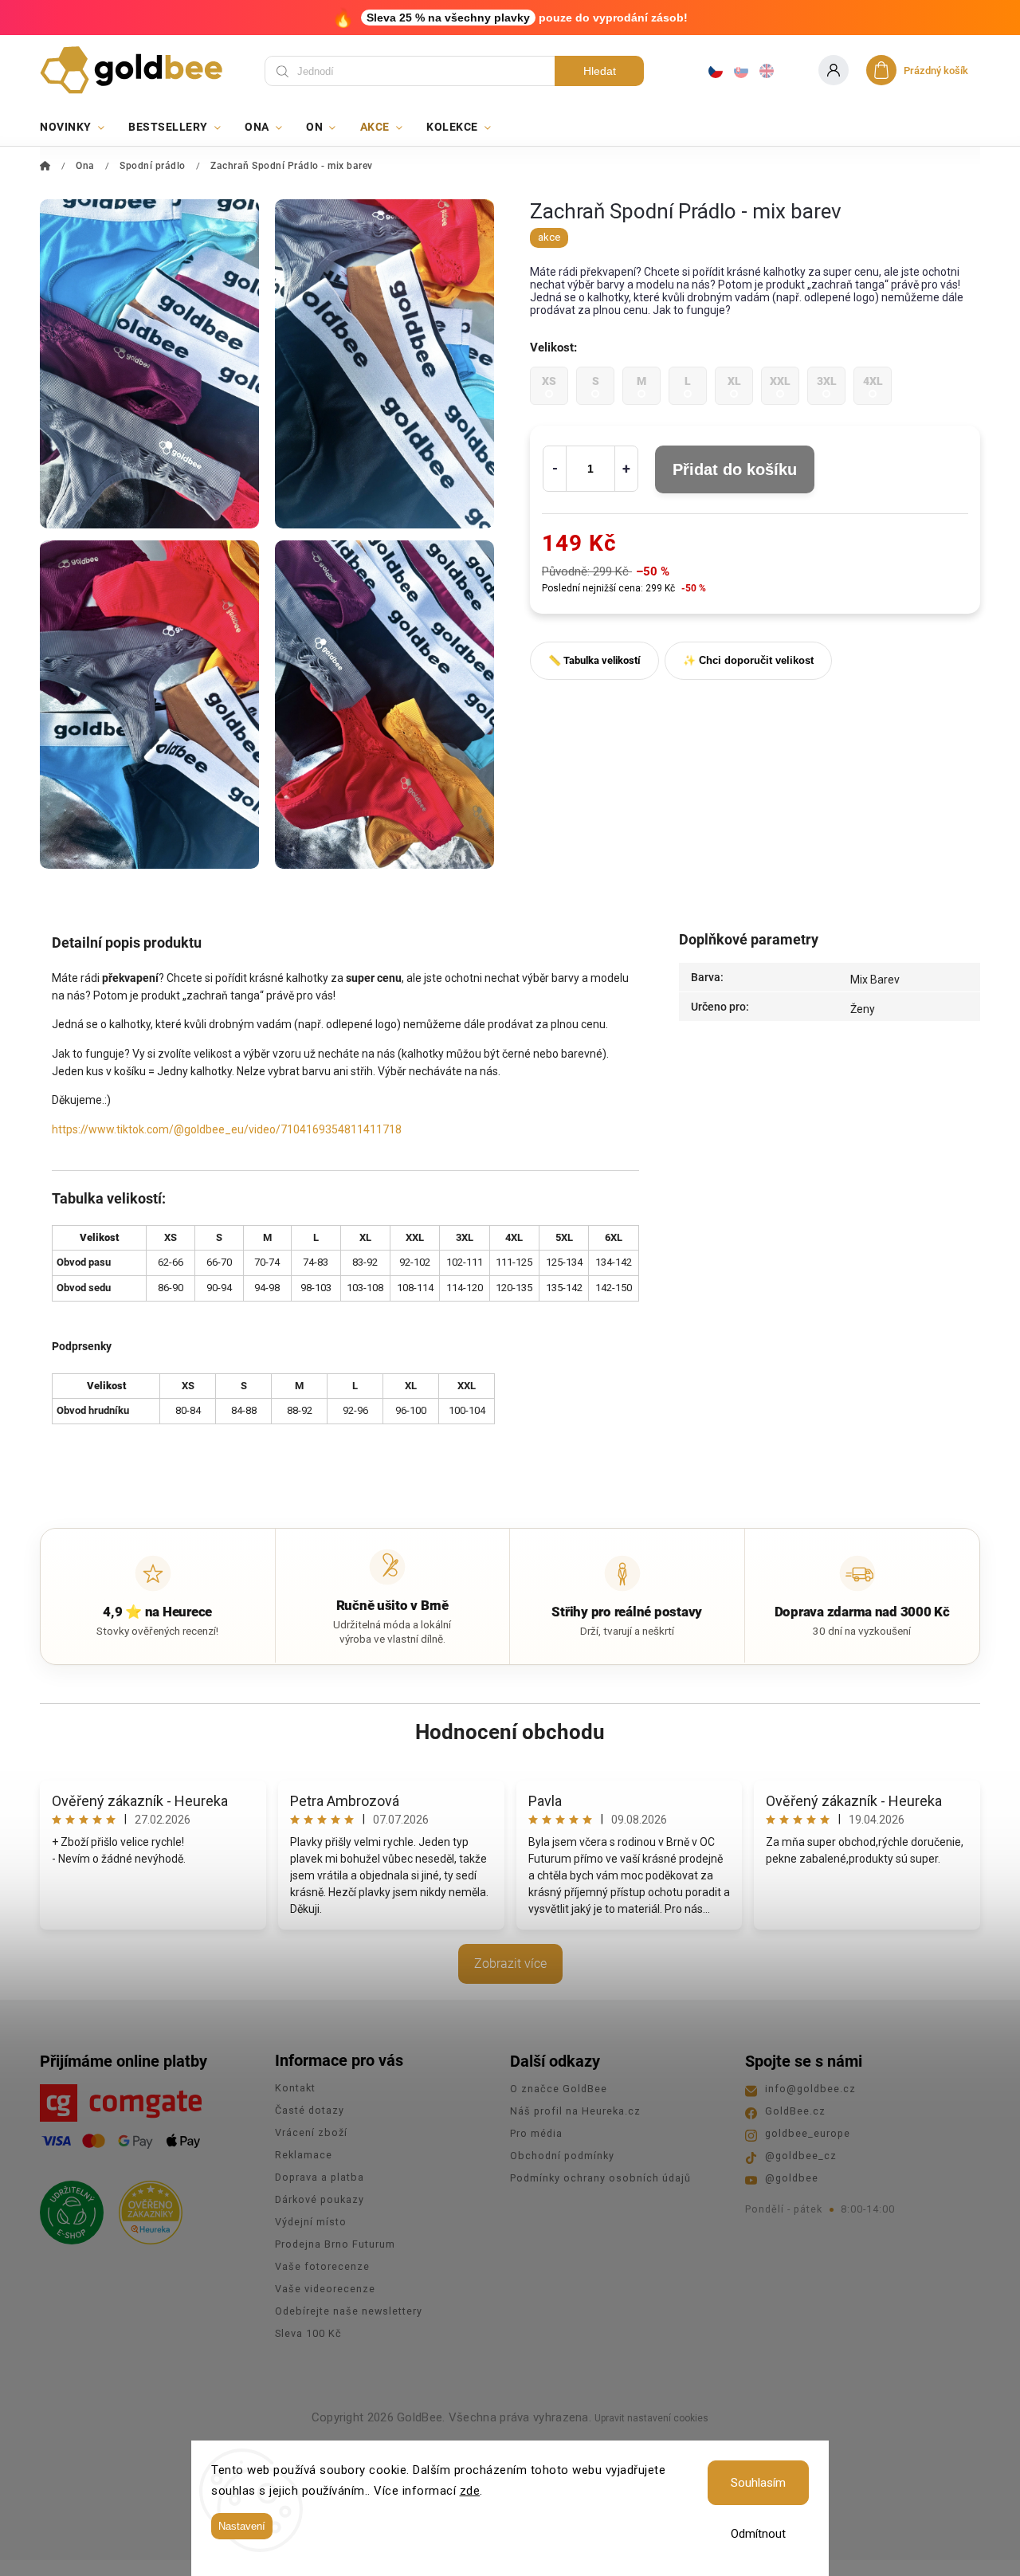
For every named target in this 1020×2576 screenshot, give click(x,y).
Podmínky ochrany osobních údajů (600, 2178)
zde (470, 2491)
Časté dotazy (310, 2110)
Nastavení (242, 2526)
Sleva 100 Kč (308, 2333)
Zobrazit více (510, 1963)
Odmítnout (758, 2534)
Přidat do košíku (735, 469)
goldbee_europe (808, 2133)
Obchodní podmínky (562, 2156)
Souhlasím (758, 2483)
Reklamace (304, 2155)
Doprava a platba (320, 2177)
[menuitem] (78, 127)
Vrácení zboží (311, 2132)
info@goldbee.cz (810, 2089)
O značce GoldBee (559, 2089)
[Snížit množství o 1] (555, 469)
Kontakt (295, 2088)
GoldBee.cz (795, 2111)
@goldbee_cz (801, 2156)
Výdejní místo (311, 2222)
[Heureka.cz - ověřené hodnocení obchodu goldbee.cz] (145, 2208)
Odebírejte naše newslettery (349, 2311)
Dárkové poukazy (320, 2199)
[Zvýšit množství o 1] (626, 469)
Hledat (600, 71)
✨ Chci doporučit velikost (748, 660)
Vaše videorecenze (325, 2289)
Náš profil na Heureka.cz (575, 2111)
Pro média (536, 2133)
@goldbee (792, 2178)
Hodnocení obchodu (510, 1732)
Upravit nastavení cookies (651, 2418)
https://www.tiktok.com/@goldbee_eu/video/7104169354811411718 (227, 1129)
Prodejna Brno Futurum (335, 2244)
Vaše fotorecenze (322, 2266)
